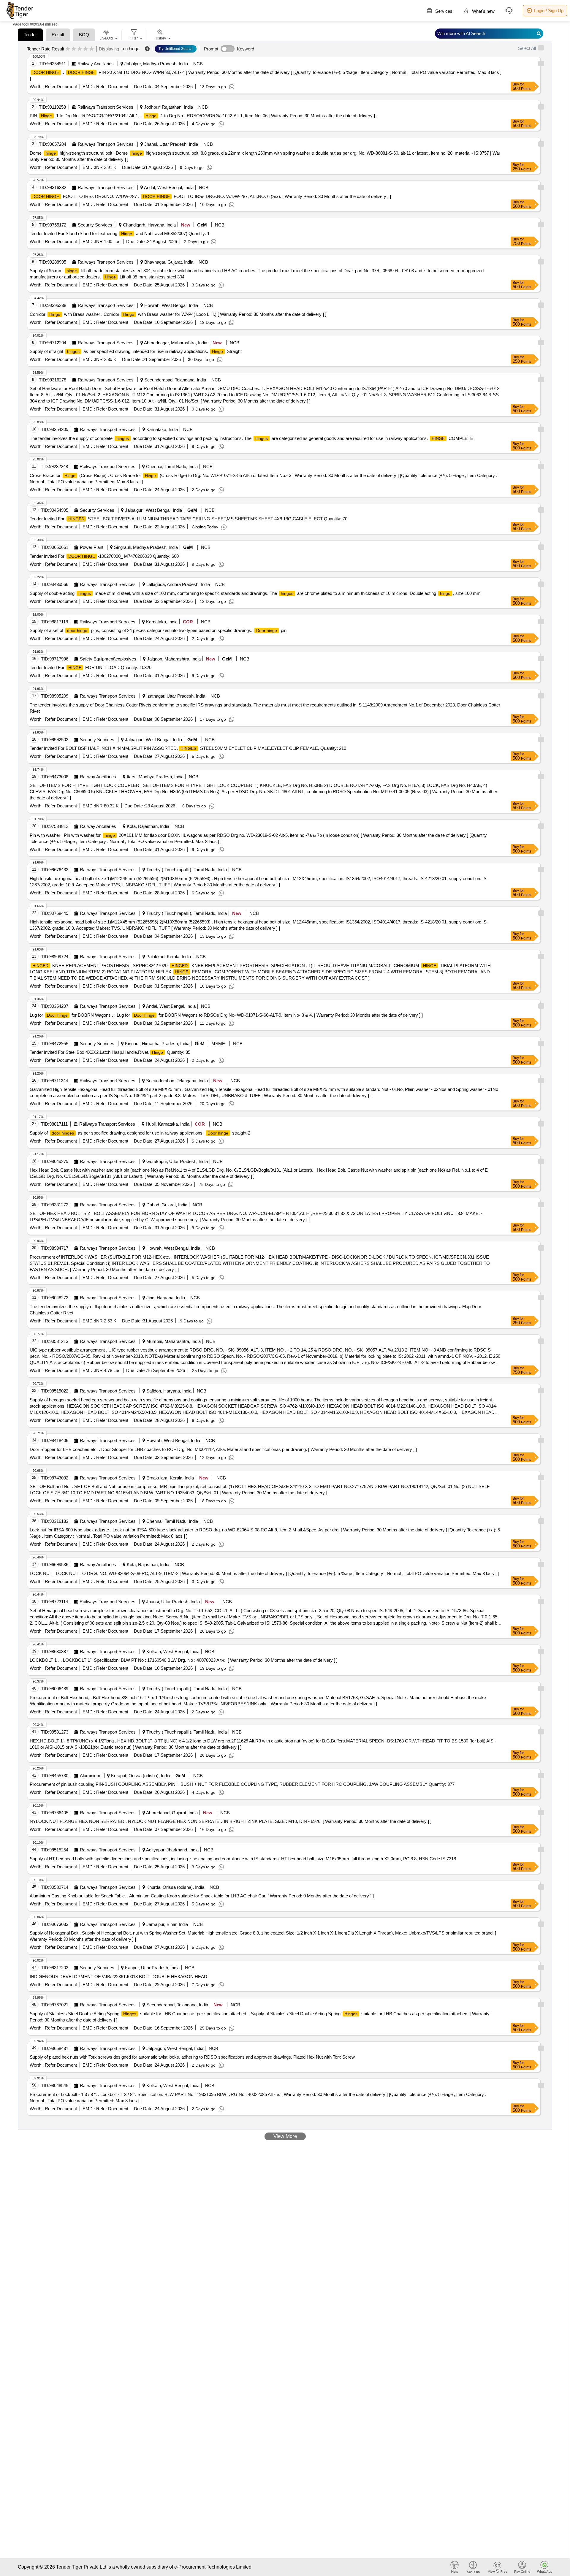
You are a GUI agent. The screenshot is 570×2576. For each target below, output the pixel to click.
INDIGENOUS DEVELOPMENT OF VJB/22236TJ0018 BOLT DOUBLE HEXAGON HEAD (118, 1977)
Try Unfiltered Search (176, 49)
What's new (483, 11)
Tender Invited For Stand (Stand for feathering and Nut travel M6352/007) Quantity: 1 (120, 233)
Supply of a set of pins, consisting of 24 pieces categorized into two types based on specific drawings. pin (158, 630)
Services (443, 11)
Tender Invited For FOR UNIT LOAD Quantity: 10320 (91, 667)
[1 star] (68, 49)
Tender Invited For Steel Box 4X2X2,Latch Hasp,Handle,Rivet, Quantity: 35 (110, 1052)
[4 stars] (86, 49)
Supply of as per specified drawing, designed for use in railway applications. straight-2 (140, 1133)
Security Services (95, 225)
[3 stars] (80, 49)
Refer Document (60, 87)
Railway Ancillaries (96, 64)
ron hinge (130, 49)
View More (285, 2136)
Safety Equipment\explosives (108, 659)
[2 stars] (74, 49)
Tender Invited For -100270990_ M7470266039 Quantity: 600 (104, 556)
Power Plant (92, 547)
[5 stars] (92, 49)
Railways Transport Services (105, 107)
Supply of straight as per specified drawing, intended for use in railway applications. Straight (136, 351)
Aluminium (90, 1776)
